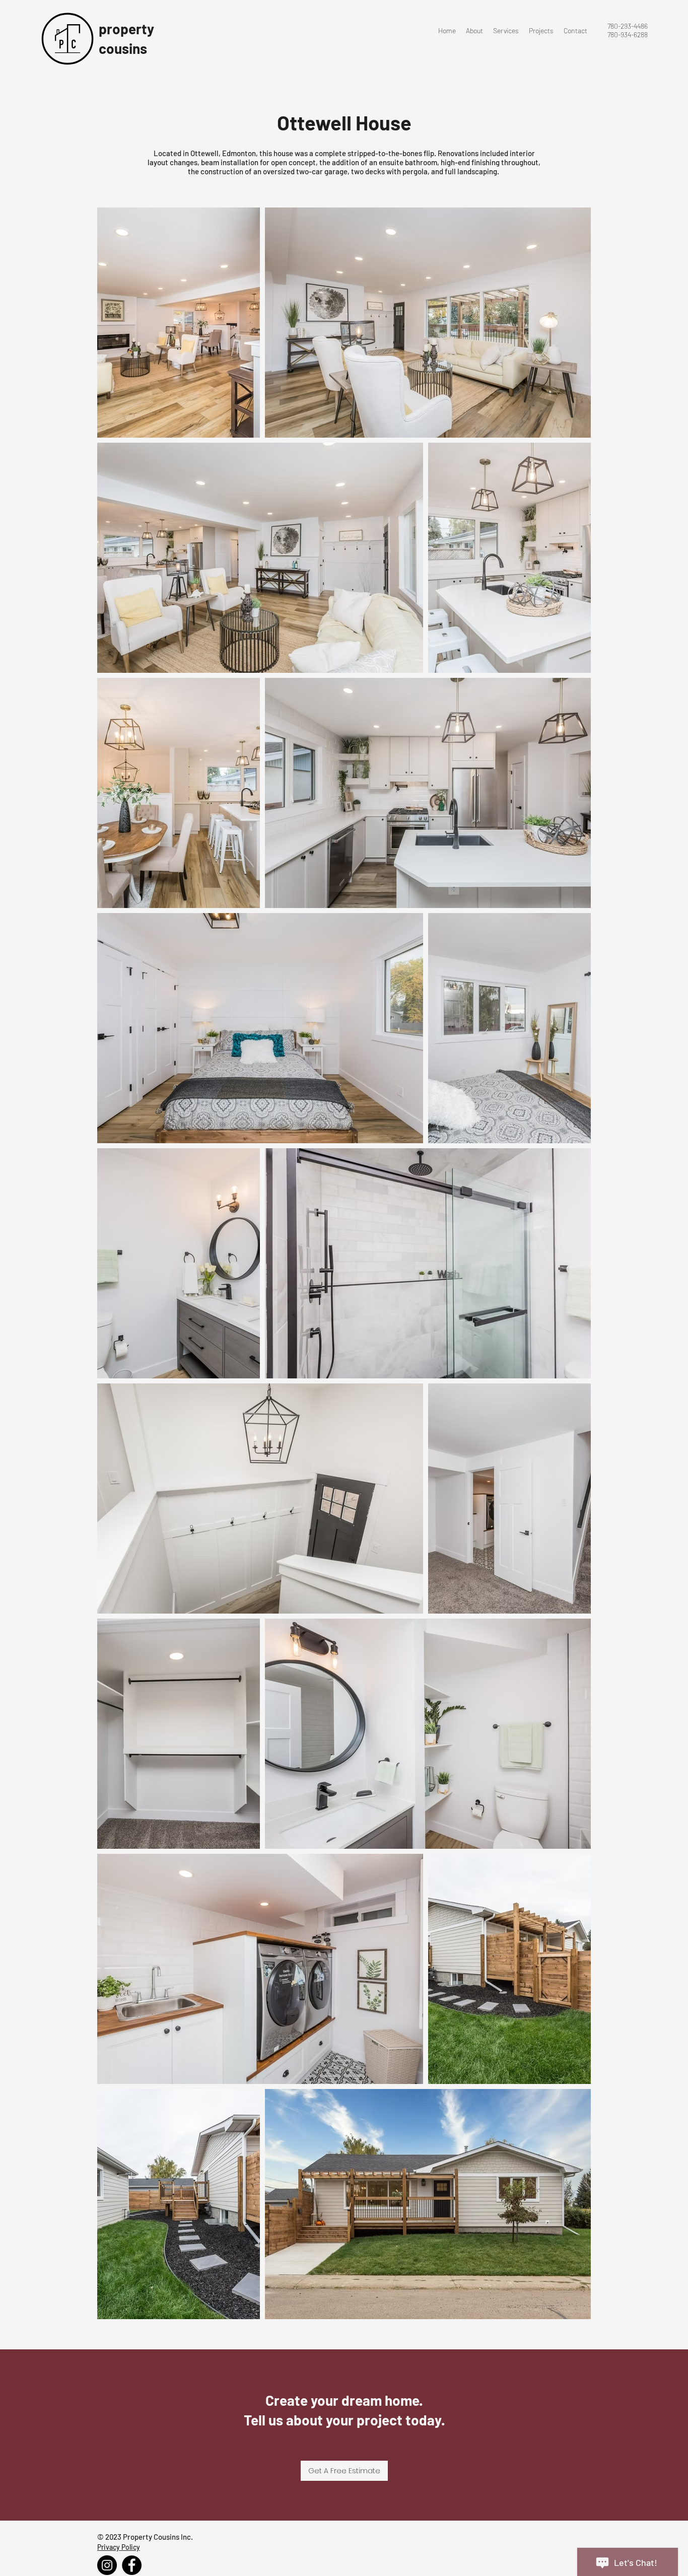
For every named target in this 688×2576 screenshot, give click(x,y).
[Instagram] (107, 2565)
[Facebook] (132, 2565)
